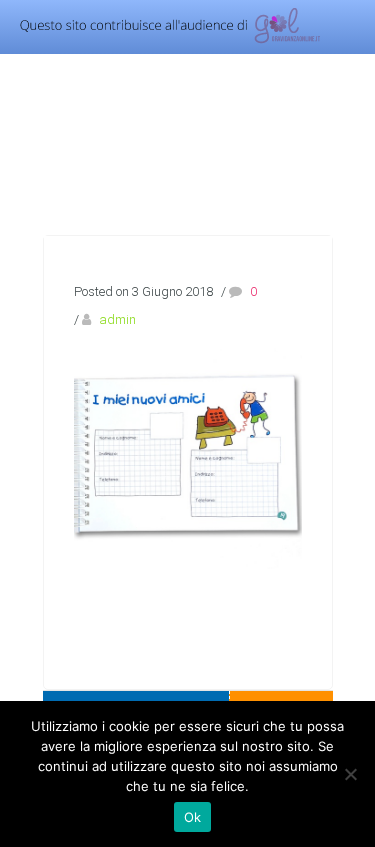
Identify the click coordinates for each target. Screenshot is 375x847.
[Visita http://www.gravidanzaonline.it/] (163, 41)
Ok (193, 817)
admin (117, 319)
